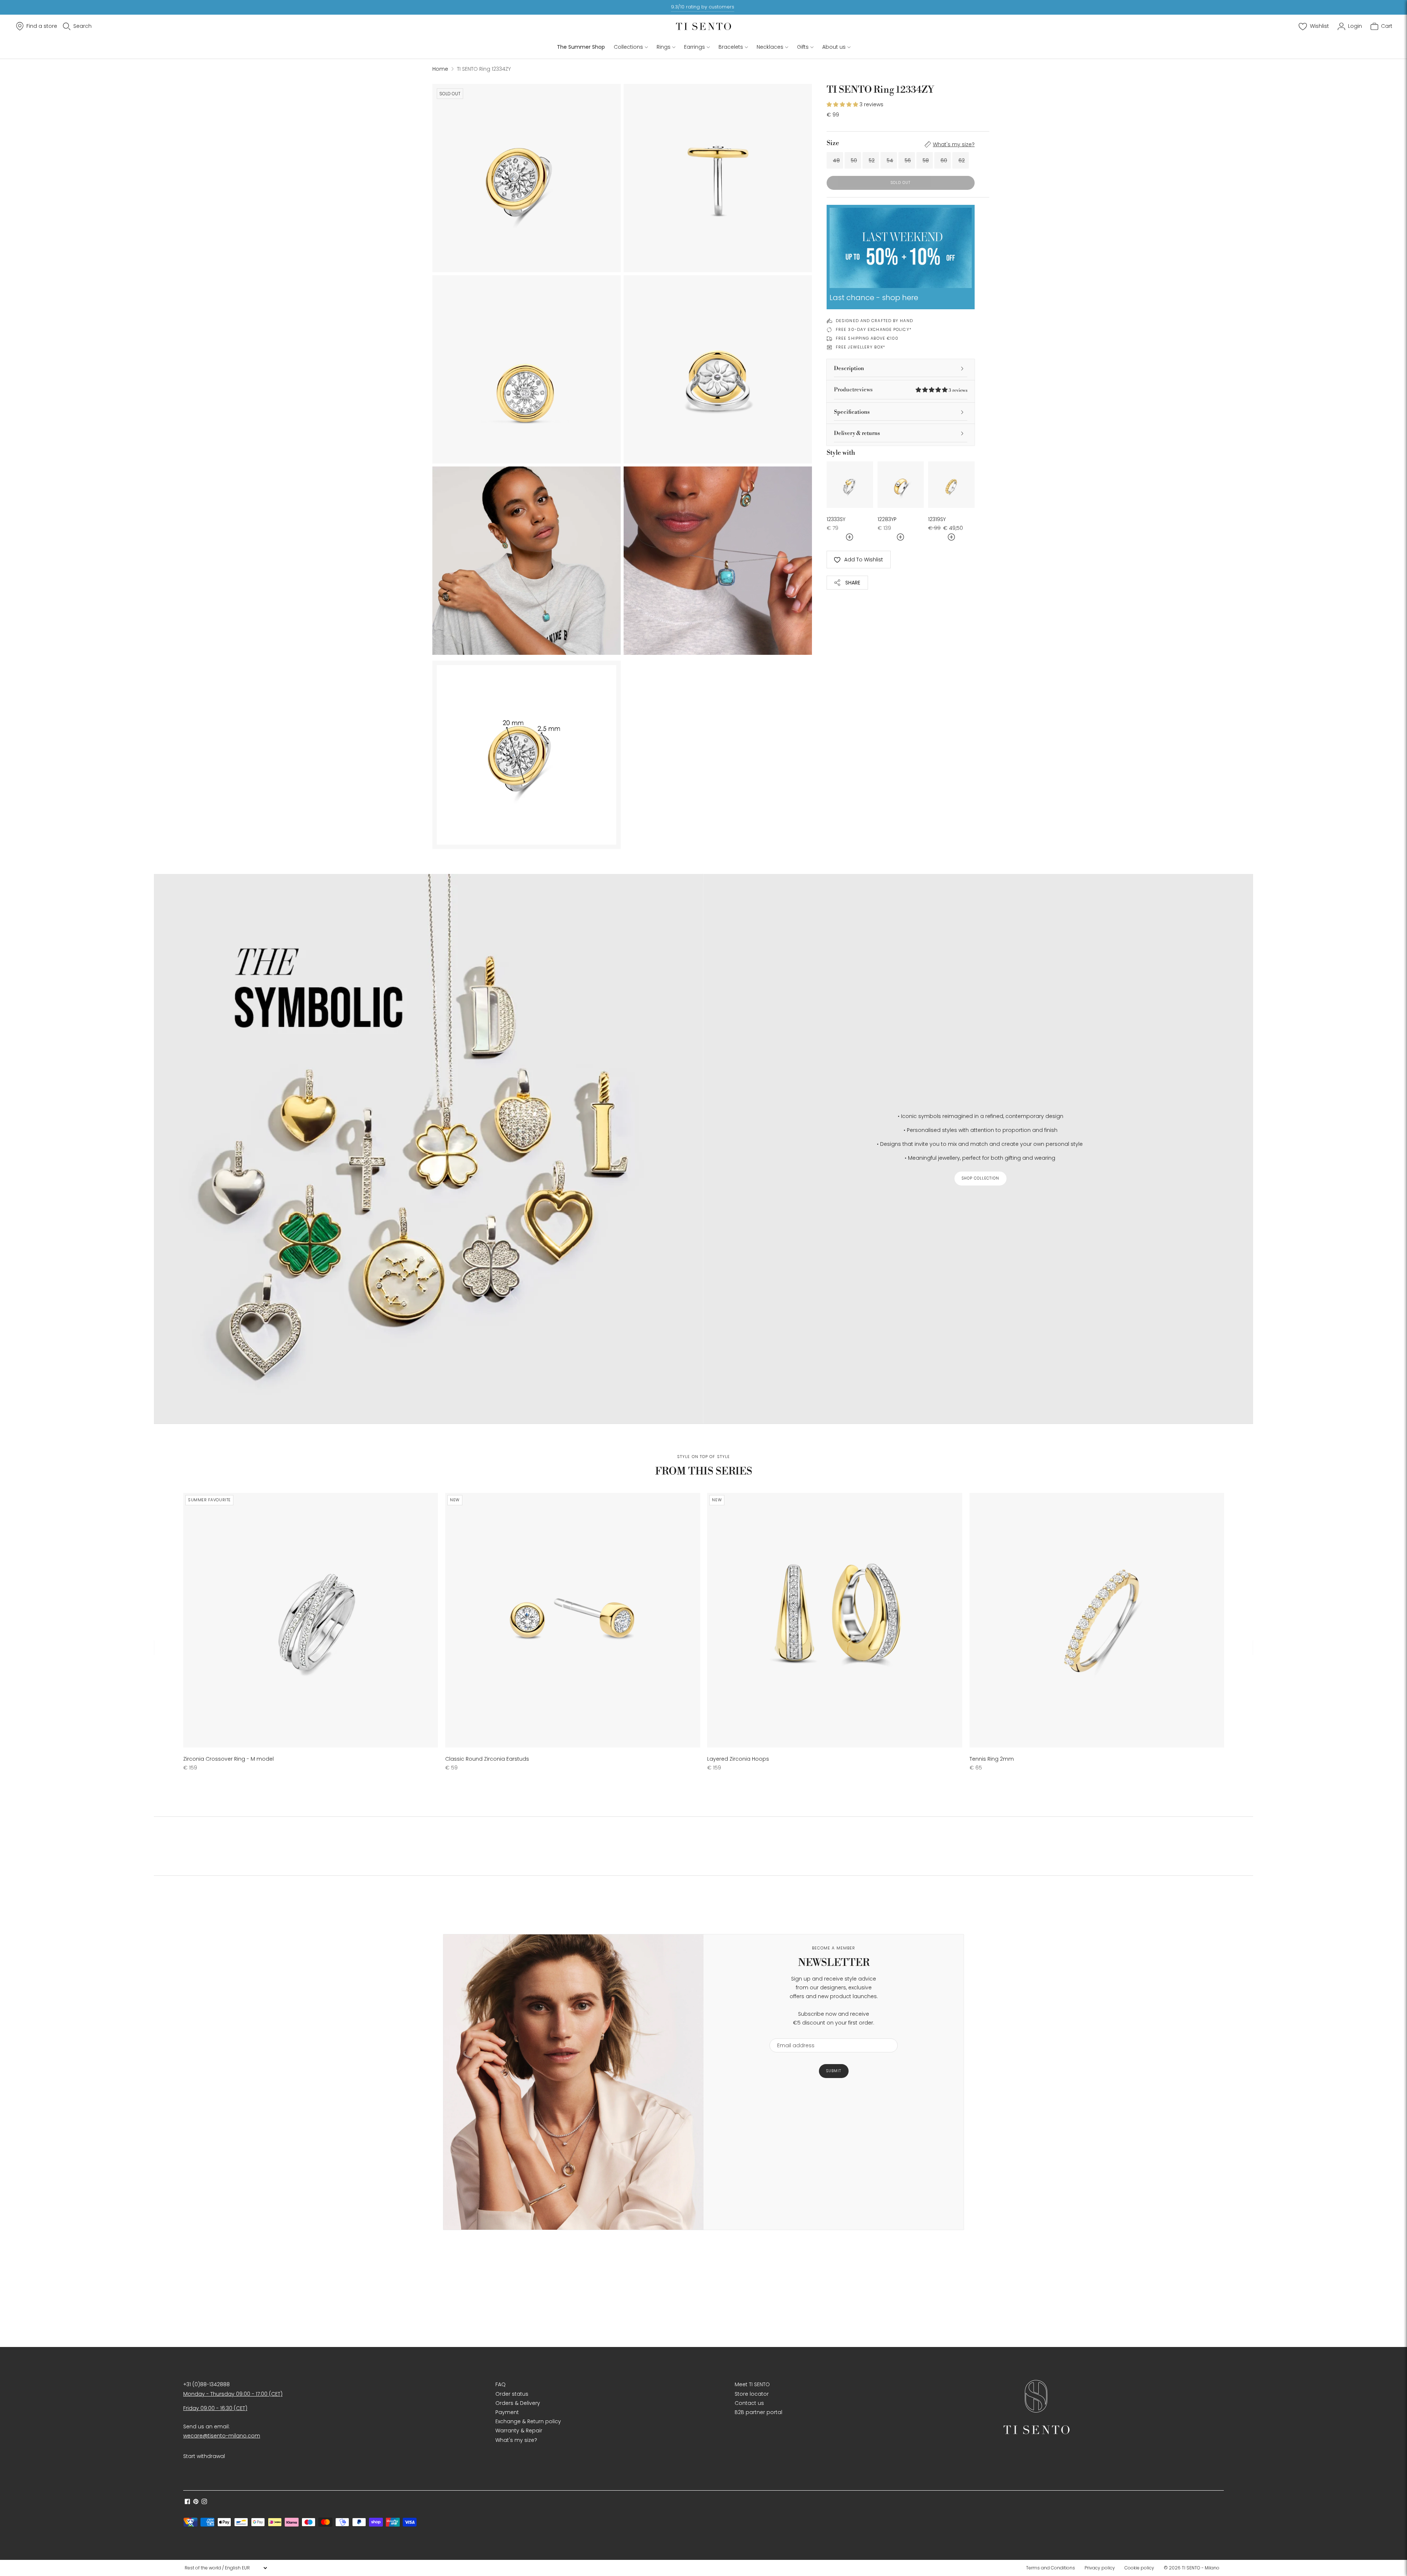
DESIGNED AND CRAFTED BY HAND (874, 321)
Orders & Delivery (518, 2403)
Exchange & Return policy (528, 2421)
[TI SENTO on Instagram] (204, 2502)
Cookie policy (1139, 2568)
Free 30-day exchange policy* (874, 329)
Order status (512, 2394)
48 (836, 160)
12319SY (937, 519)
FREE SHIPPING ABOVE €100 (867, 338)
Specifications (852, 412)
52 (872, 160)
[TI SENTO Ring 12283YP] (901, 485)
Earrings (695, 47)
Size (833, 143)
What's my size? (954, 144)
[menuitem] (1053, 2568)
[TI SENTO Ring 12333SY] (850, 485)
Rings (664, 47)
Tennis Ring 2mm (992, 1759)
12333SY (836, 519)
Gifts (803, 47)
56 (908, 160)
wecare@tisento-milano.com (222, 2436)
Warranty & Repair (519, 2431)
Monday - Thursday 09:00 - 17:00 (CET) (233, 2394)
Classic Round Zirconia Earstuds (487, 1759)
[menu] (226, 2568)
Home (440, 69)
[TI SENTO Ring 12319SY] (951, 485)
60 (944, 160)
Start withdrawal (204, 2456)
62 (962, 160)
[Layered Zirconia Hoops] (834, 1620)
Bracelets (731, 47)
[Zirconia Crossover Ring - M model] (311, 1620)
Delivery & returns (857, 433)
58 (926, 160)
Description (849, 368)
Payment (507, 2412)
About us (834, 47)
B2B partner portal (758, 2412)
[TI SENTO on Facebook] (187, 2502)
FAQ (501, 2384)
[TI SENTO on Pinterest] (196, 2502)
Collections (628, 47)
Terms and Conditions (1050, 2568)
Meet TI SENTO (752, 2384)
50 (854, 160)
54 (890, 160)
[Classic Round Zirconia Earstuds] (573, 1620)
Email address (792, 2034)
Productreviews (901, 390)
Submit (834, 2071)
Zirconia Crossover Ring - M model (228, 1759)
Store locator (752, 2394)
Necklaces (770, 47)
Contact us (749, 2403)
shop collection (981, 1178)
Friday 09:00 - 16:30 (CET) (215, 2408)
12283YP (887, 519)
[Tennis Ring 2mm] (1097, 1620)
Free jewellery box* (861, 347)
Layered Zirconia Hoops (738, 1759)
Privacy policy (1100, 2568)
